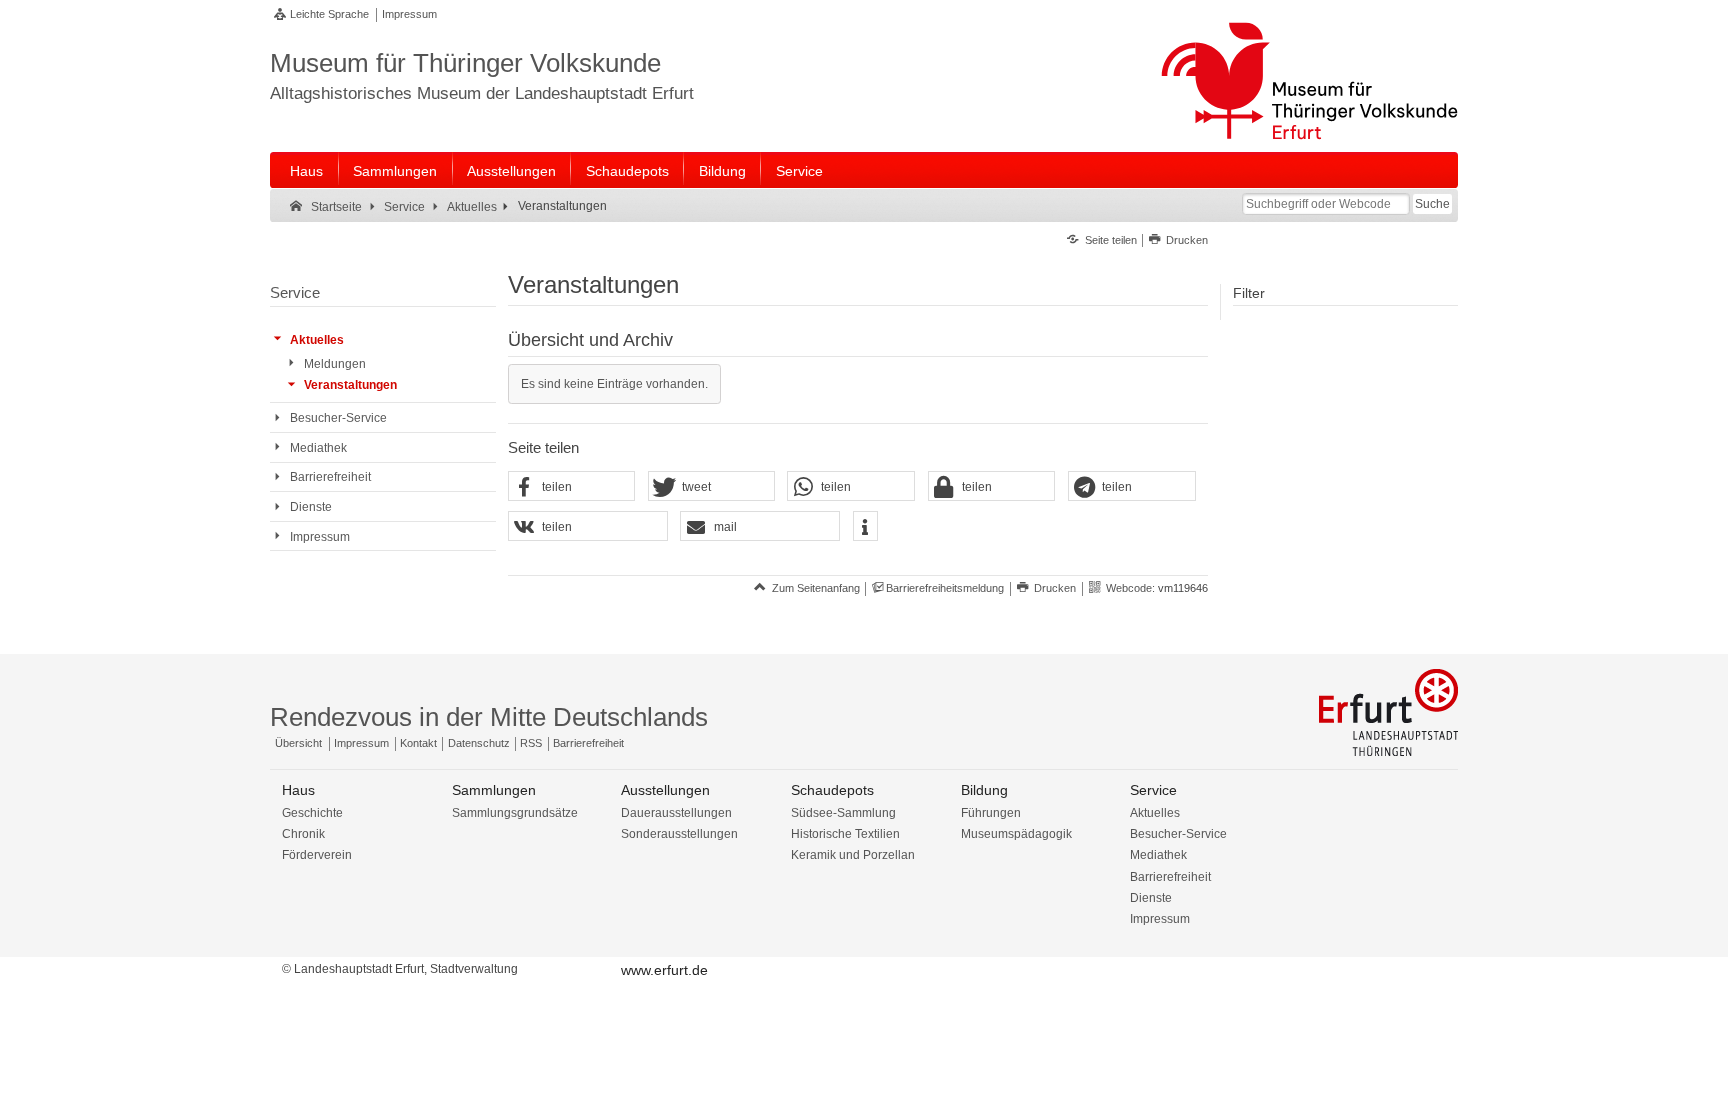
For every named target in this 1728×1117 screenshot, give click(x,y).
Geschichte (312, 813)
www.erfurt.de (664, 970)
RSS (531, 743)
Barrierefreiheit (588, 743)
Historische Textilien (845, 834)
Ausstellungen (511, 171)
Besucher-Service (1178, 834)
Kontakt (418, 743)
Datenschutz (479, 743)
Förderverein (317, 855)
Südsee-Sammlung (843, 813)
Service (799, 171)
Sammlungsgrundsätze (515, 813)
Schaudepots (627, 171)
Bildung (722, 171)
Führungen (991, 813)
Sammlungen (395, 171)
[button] (572, 487)
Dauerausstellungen (676, 813)
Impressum (409, 14)
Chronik (303, 834)
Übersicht (298, 743)
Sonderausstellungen (679, 834)
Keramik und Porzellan (853, 855)
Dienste (1151, 898)
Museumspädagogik (1016, 834)
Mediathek (1158, 855)
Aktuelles (1155, 813)
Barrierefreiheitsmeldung (945, 588)
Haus (306, 171)
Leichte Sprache (329, 14)
